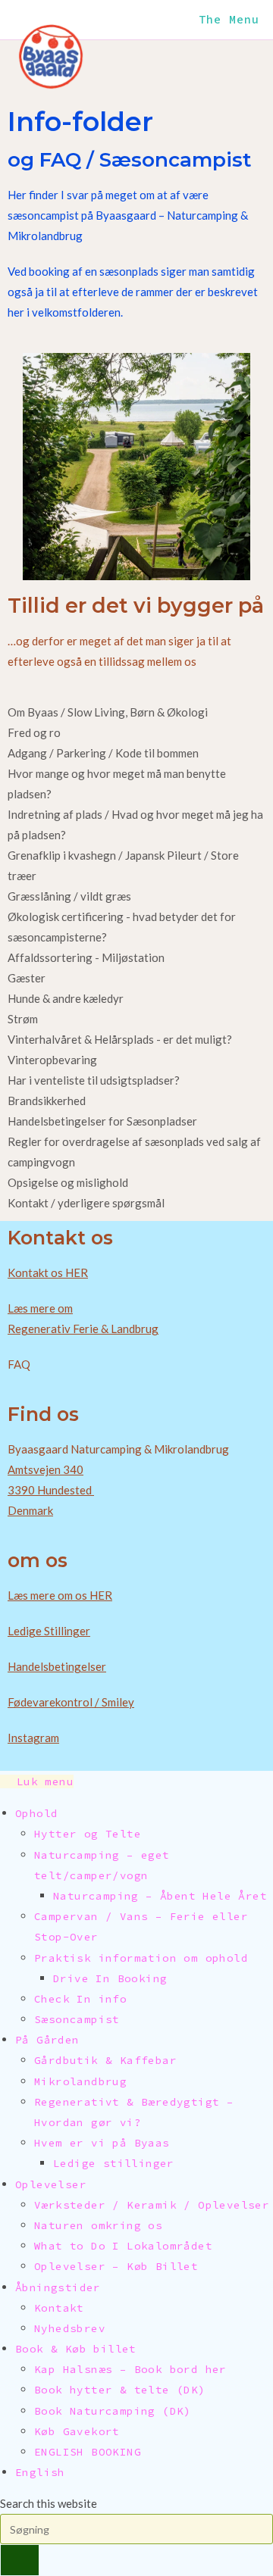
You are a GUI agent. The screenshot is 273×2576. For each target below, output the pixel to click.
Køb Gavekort (77, 2431)
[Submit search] (20, 2560)
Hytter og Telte (88, 1834)
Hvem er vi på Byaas (102, 2143)
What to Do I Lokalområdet (123, 2246)
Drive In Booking (110, 1978)
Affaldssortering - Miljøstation (86, 957)
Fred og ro (34, 732)
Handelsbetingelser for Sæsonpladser (102, 1121)
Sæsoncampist (77, 2019)
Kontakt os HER (48, 1272)
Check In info (80, 1999)
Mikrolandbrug (80, 2081)
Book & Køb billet (76, 2349)
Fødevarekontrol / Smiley (71, 1702)
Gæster (27, 978)
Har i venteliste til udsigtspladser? (94, 1080)
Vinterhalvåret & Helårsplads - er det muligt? (120, 1039)
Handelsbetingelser (57, 1666)
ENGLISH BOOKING (88, 2452)
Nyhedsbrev (70, 2328)
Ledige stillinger (114, 2163)
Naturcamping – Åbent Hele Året (160, 1896)
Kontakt (59, 2308)
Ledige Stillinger (49, 1631)
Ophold (36, 1813)
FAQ (19, 1364)
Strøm (23, 1019)
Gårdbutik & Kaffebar (105, 2060)
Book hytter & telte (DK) (120, 2390)
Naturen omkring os (98, 2225)
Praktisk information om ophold (141, 1958)
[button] (136, 712)
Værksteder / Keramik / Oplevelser (152, 2205)
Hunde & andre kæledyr (66, 998)
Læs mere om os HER (60, 1595)
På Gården (47, 2040)
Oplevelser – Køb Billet (116, 2266)
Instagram (33, 1738)
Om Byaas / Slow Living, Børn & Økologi (108, 712)
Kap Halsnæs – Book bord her (130, 2369)
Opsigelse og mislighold (68, 1182)
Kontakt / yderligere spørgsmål (86, 1203)
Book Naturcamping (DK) (113, 2411)
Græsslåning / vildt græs (69, 896)
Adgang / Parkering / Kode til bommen (103, 753)
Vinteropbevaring (52, 1060)
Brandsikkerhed (47, 1101)
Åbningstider (58, 2287)
